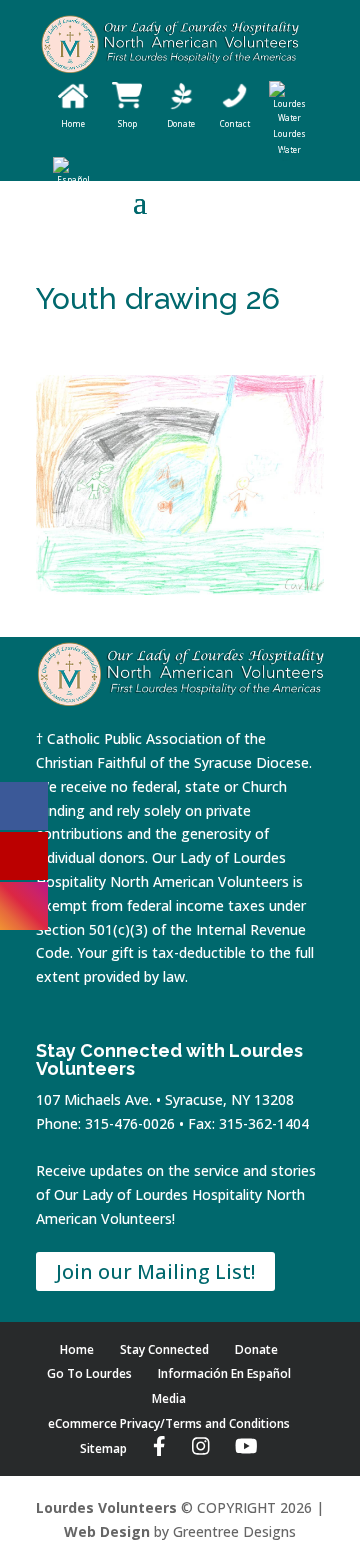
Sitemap (103, 1448)
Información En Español (224, 1373)
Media (169, 1398)
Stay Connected (164, 1349)
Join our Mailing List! (155, 1271)
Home (77, 1349)
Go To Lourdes (89, 1373)
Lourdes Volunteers (106, 1507)
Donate (256, 1349)
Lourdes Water (289, 141)
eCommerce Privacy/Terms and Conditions (169, 1423)
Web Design (107, 1531)
